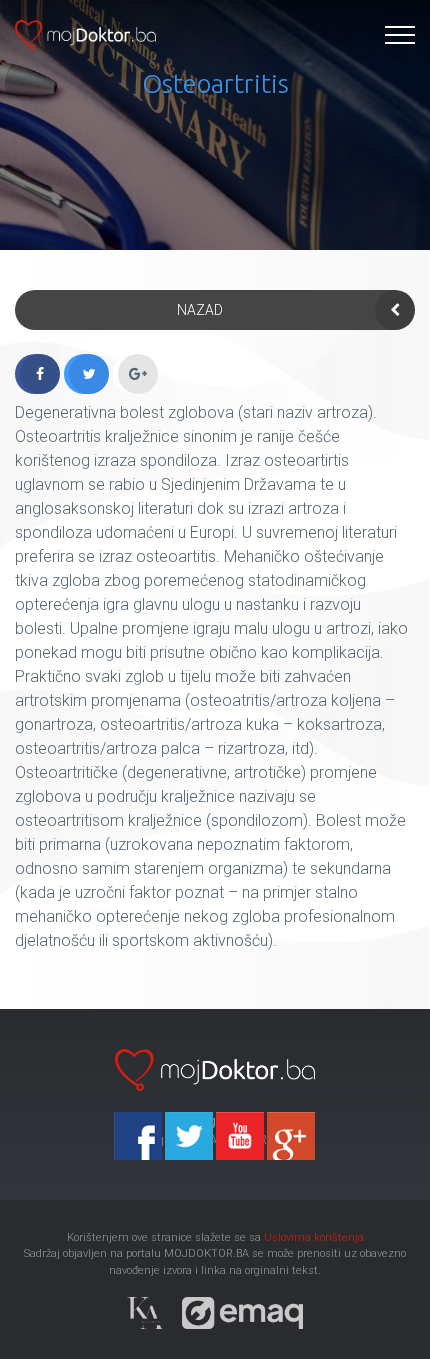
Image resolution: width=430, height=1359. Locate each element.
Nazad (200, 310)
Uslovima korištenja (314, 1237)
